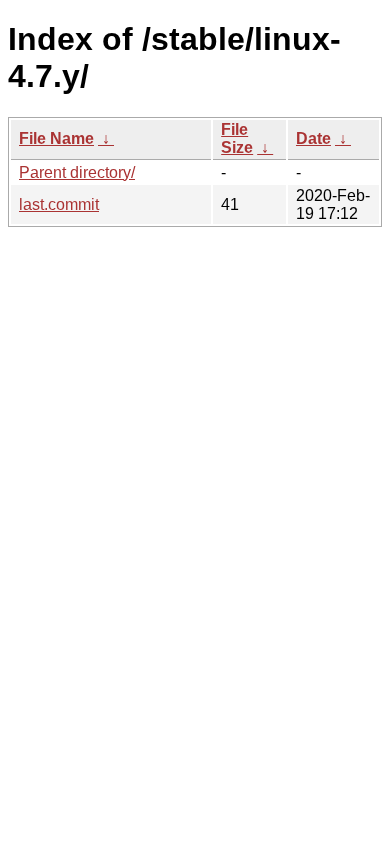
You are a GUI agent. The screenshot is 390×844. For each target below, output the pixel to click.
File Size (237, 138)
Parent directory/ (77, 172)
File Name (56, 138)
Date (313, 138)
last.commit (59, 204)
